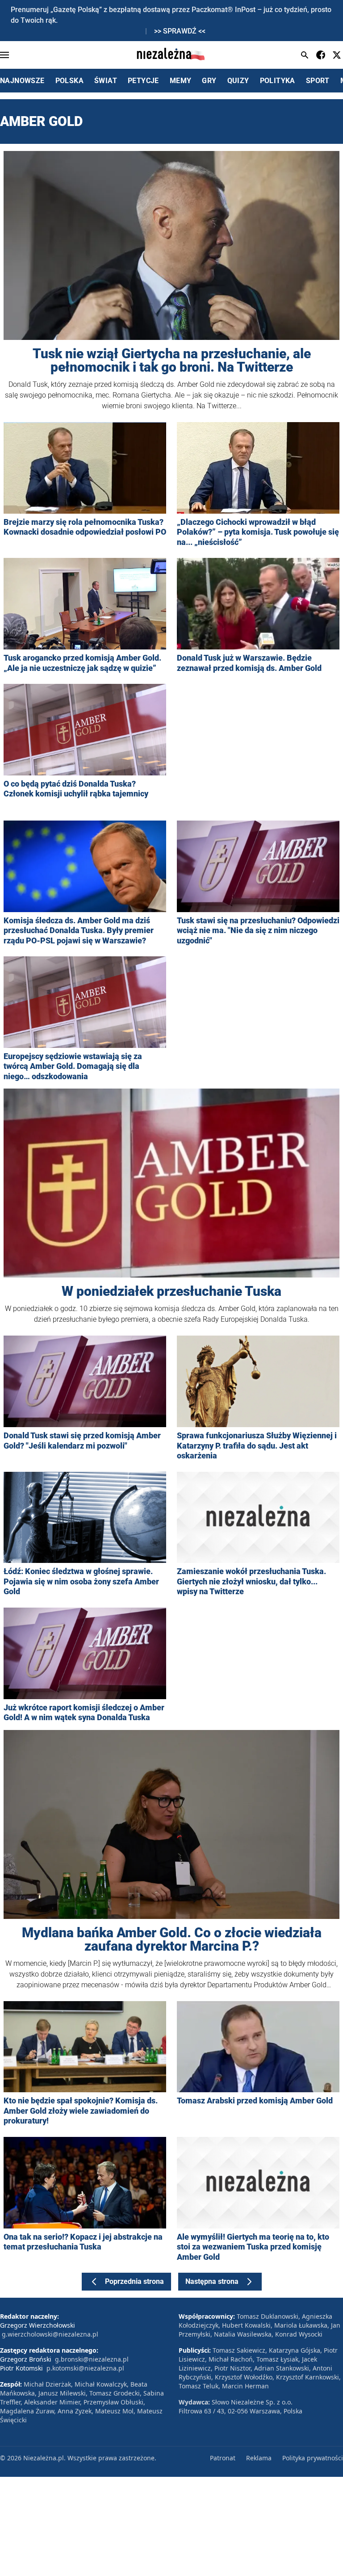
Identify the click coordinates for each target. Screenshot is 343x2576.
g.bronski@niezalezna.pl (92, 2359)
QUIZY (238, 81)
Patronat (223, 2458)
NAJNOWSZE (22, 81)
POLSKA (69, 81)
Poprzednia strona (134, 2281)
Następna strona (212, 2281)
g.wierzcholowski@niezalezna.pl (50, 2334)
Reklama (259, 2458)
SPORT (318, 81)
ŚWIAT (106, 81)
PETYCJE (143, 81)
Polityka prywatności (313, 2458)
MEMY (181, 81)
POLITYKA (278, 81)
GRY (209, 81)
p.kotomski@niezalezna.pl (85, 2368)
